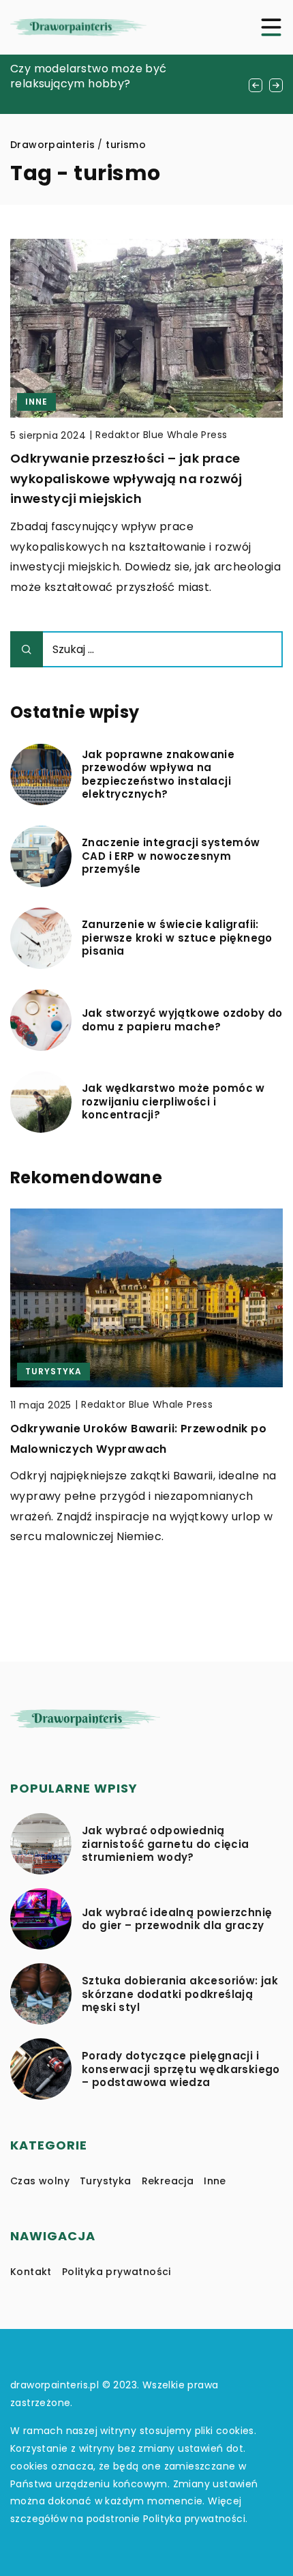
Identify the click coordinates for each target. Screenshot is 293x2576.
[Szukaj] (27, 649)
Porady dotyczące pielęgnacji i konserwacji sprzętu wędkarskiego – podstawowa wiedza (181, 2069)
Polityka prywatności (117, 2272)
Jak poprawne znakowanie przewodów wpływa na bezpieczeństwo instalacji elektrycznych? (158, 775)
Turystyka (106, 2181)
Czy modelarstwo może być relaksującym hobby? (89, 76)
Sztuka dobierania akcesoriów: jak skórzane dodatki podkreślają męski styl (180, 1994)
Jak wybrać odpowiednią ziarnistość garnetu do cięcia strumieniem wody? (166, 1844)
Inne (215, 2181)
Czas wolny (40, 2181)
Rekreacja (168, 2181)
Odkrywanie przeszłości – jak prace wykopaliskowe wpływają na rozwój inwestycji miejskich (126, 478)
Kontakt (31, 2272)
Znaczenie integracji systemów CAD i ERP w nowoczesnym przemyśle (171, 856)
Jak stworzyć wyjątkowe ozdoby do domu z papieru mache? (182, 1020)
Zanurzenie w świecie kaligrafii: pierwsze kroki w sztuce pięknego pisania (177, 938)
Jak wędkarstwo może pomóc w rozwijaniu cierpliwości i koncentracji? (173, 1102)
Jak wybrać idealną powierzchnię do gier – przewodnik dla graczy (177, 1919)
